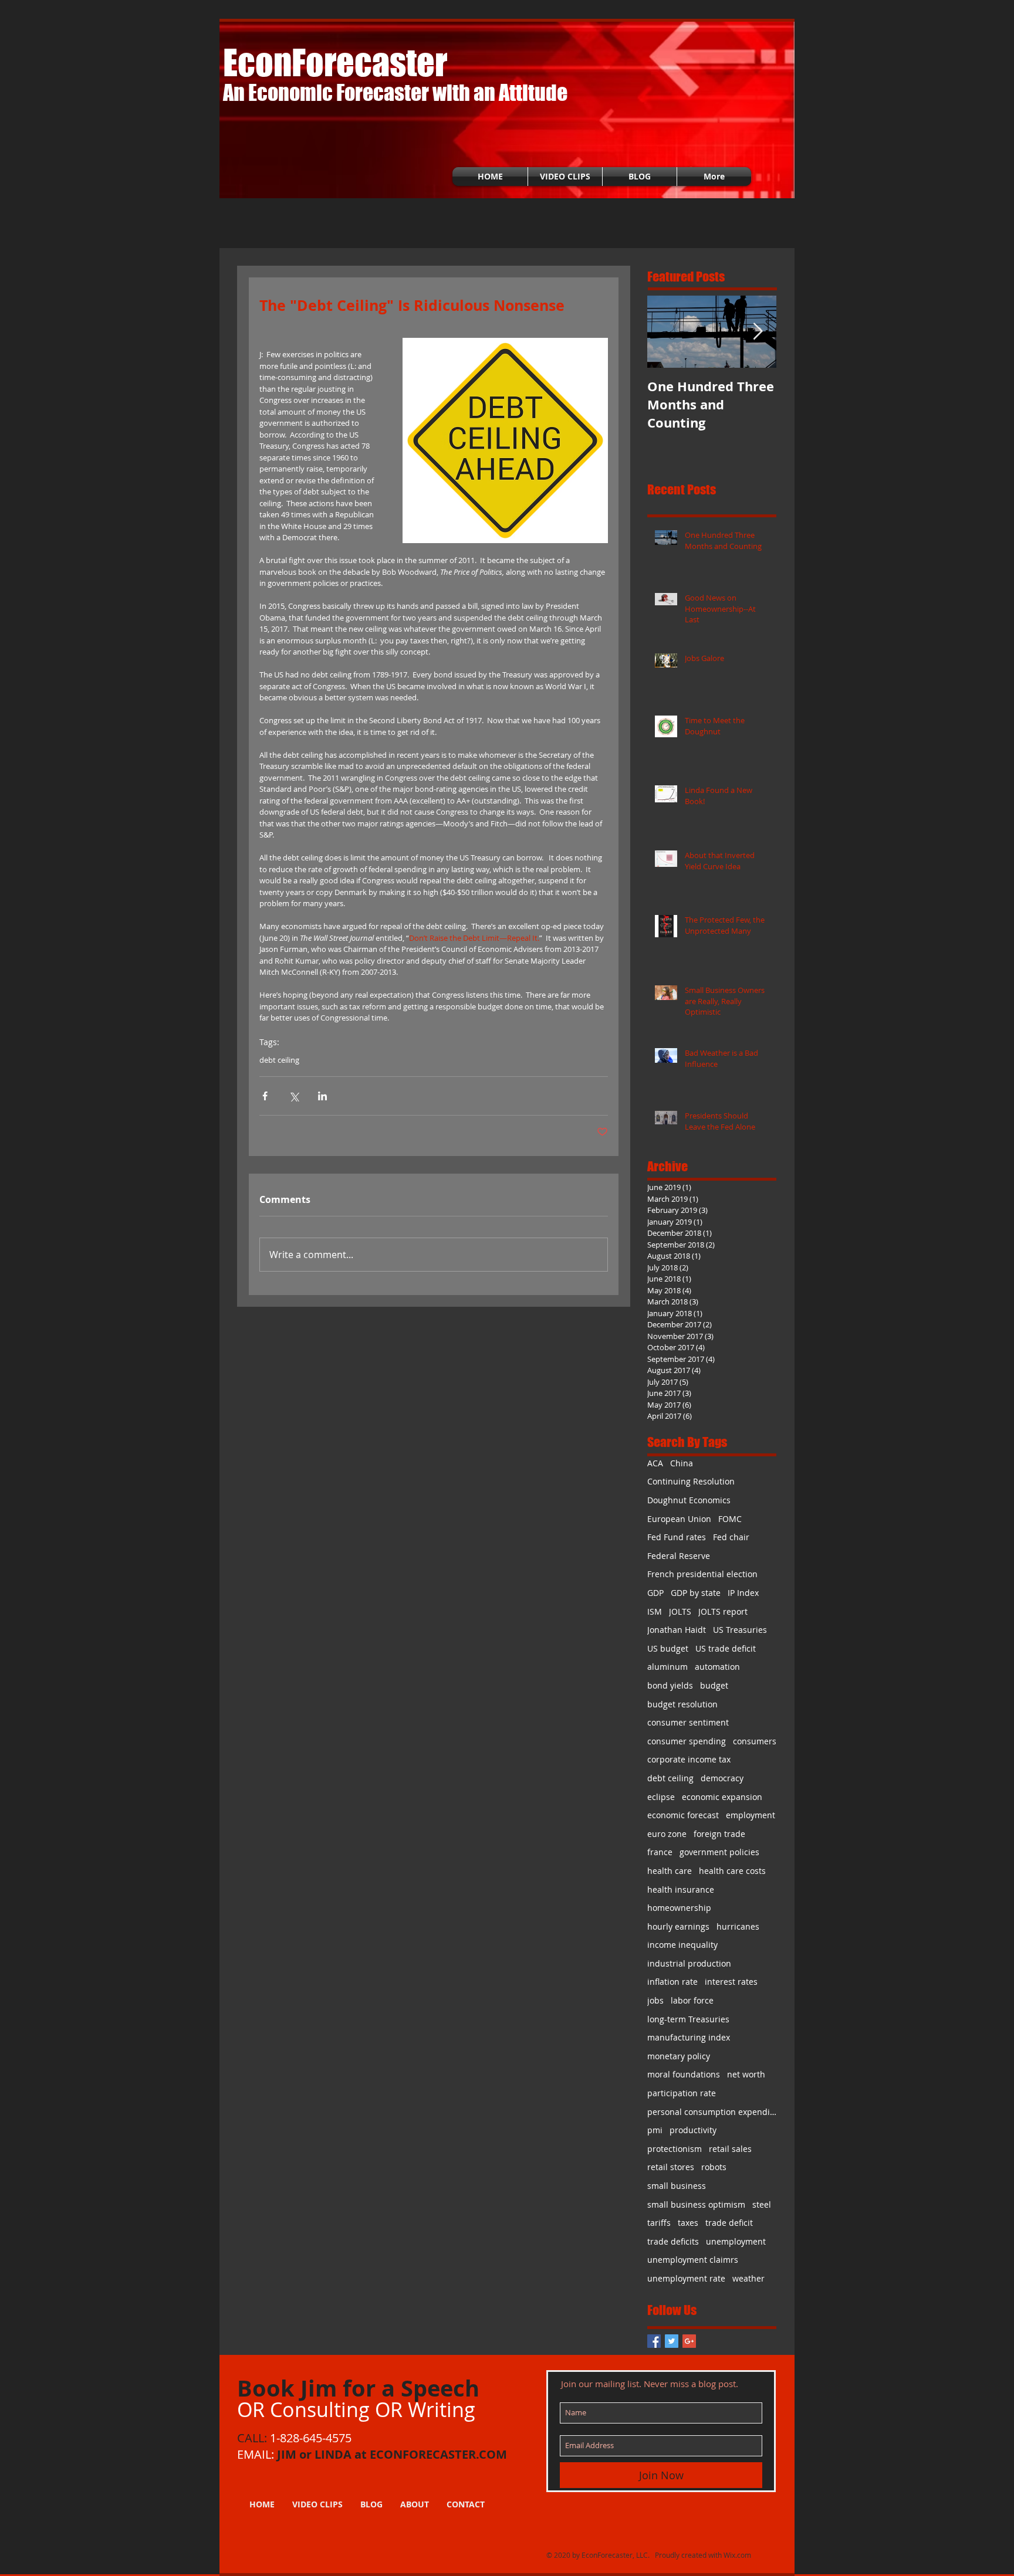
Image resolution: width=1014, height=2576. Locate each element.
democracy (722, 1778)
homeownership (679, 1908)
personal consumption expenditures (712, 2112)
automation (717, 1667)
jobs (655, 2000)
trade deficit (729, 2223)
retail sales (730, 2149)
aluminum (667, 1667)
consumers (755, 1741)
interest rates (731, 1982)
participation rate (682, 2093)
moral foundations (684, 2074)
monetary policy (679, 2056)
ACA (655, 1463)
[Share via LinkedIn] (322, 1096)
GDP (655, 1593)
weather (748, 2278)
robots (714, 2167)
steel (762, 2204)
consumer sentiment (688, 1722)
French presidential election (702, 1574)
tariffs (659, 2223)
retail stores (671, 2167)
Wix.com (737, 2555)
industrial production (689, 1963)
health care (670, 1871)
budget (714, 1685)
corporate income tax (689, 1759)
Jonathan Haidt (677, 1630)
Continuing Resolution (691, 1481)
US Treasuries (740, 1630)
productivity (693, 2130)
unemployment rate (686, 2278)
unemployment (736, 2241)
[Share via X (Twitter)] (294, 1096)
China (682, 1463)
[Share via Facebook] (265, 1096)
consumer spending (687, 1741)
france (660, 1852)
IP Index (743, 1593)
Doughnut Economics (689, 1500)
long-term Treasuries (688, 2019)
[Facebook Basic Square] (654, 2341)
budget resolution (682, 1704)
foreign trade (719, 1834)
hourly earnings (678, 1926)
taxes (688, 2223)
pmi (655, 2130)
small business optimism (696, 2204)
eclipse (661, 1797)
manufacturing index (689, 2037)
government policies (719, 1852)
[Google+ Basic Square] (689, 2341)
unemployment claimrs (693, 2260)
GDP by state (696, 1593)
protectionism (675, 2149)
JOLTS (680, 1611)
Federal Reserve (679, 1556)
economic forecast (683, 1815)
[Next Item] (758, 332)
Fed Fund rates (677, 1537)
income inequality (682, 1945)
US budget (668, 1648)
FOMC (730, 1519)
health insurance (681, 1889)
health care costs (732, 1871)
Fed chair (731, 1537)
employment (751, 1815)
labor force (692, 2000)
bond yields (670, 1685)
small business (677, 2186)
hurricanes (738, 1926)
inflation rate (672, 1982)
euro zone (667, 1834)
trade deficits (673, 2241)
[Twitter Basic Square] (672, 2341)
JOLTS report (723, 1611)
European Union (679, 1519)
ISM (655, 1611)
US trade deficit (726, 1648)
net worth (746, 2074)
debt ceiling (279, 1060)
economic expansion (722, 1797)
